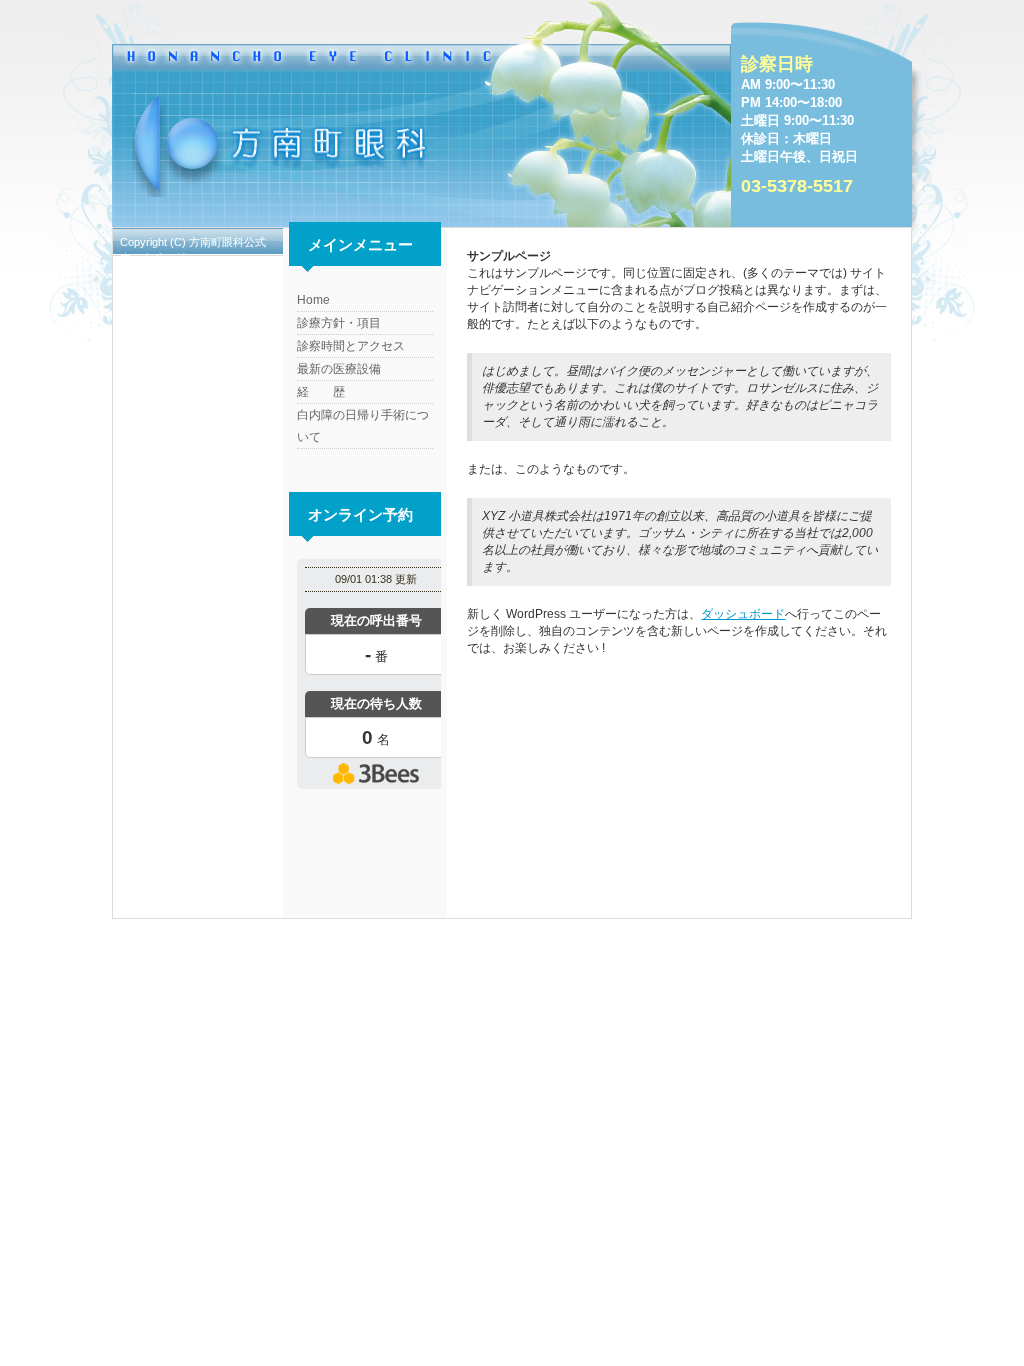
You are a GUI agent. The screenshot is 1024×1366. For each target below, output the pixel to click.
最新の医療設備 (339, 369)
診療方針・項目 (339, 323)
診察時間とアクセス (351, 346)
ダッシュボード (743, 614)
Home (313, 300)
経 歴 (321, 392)
